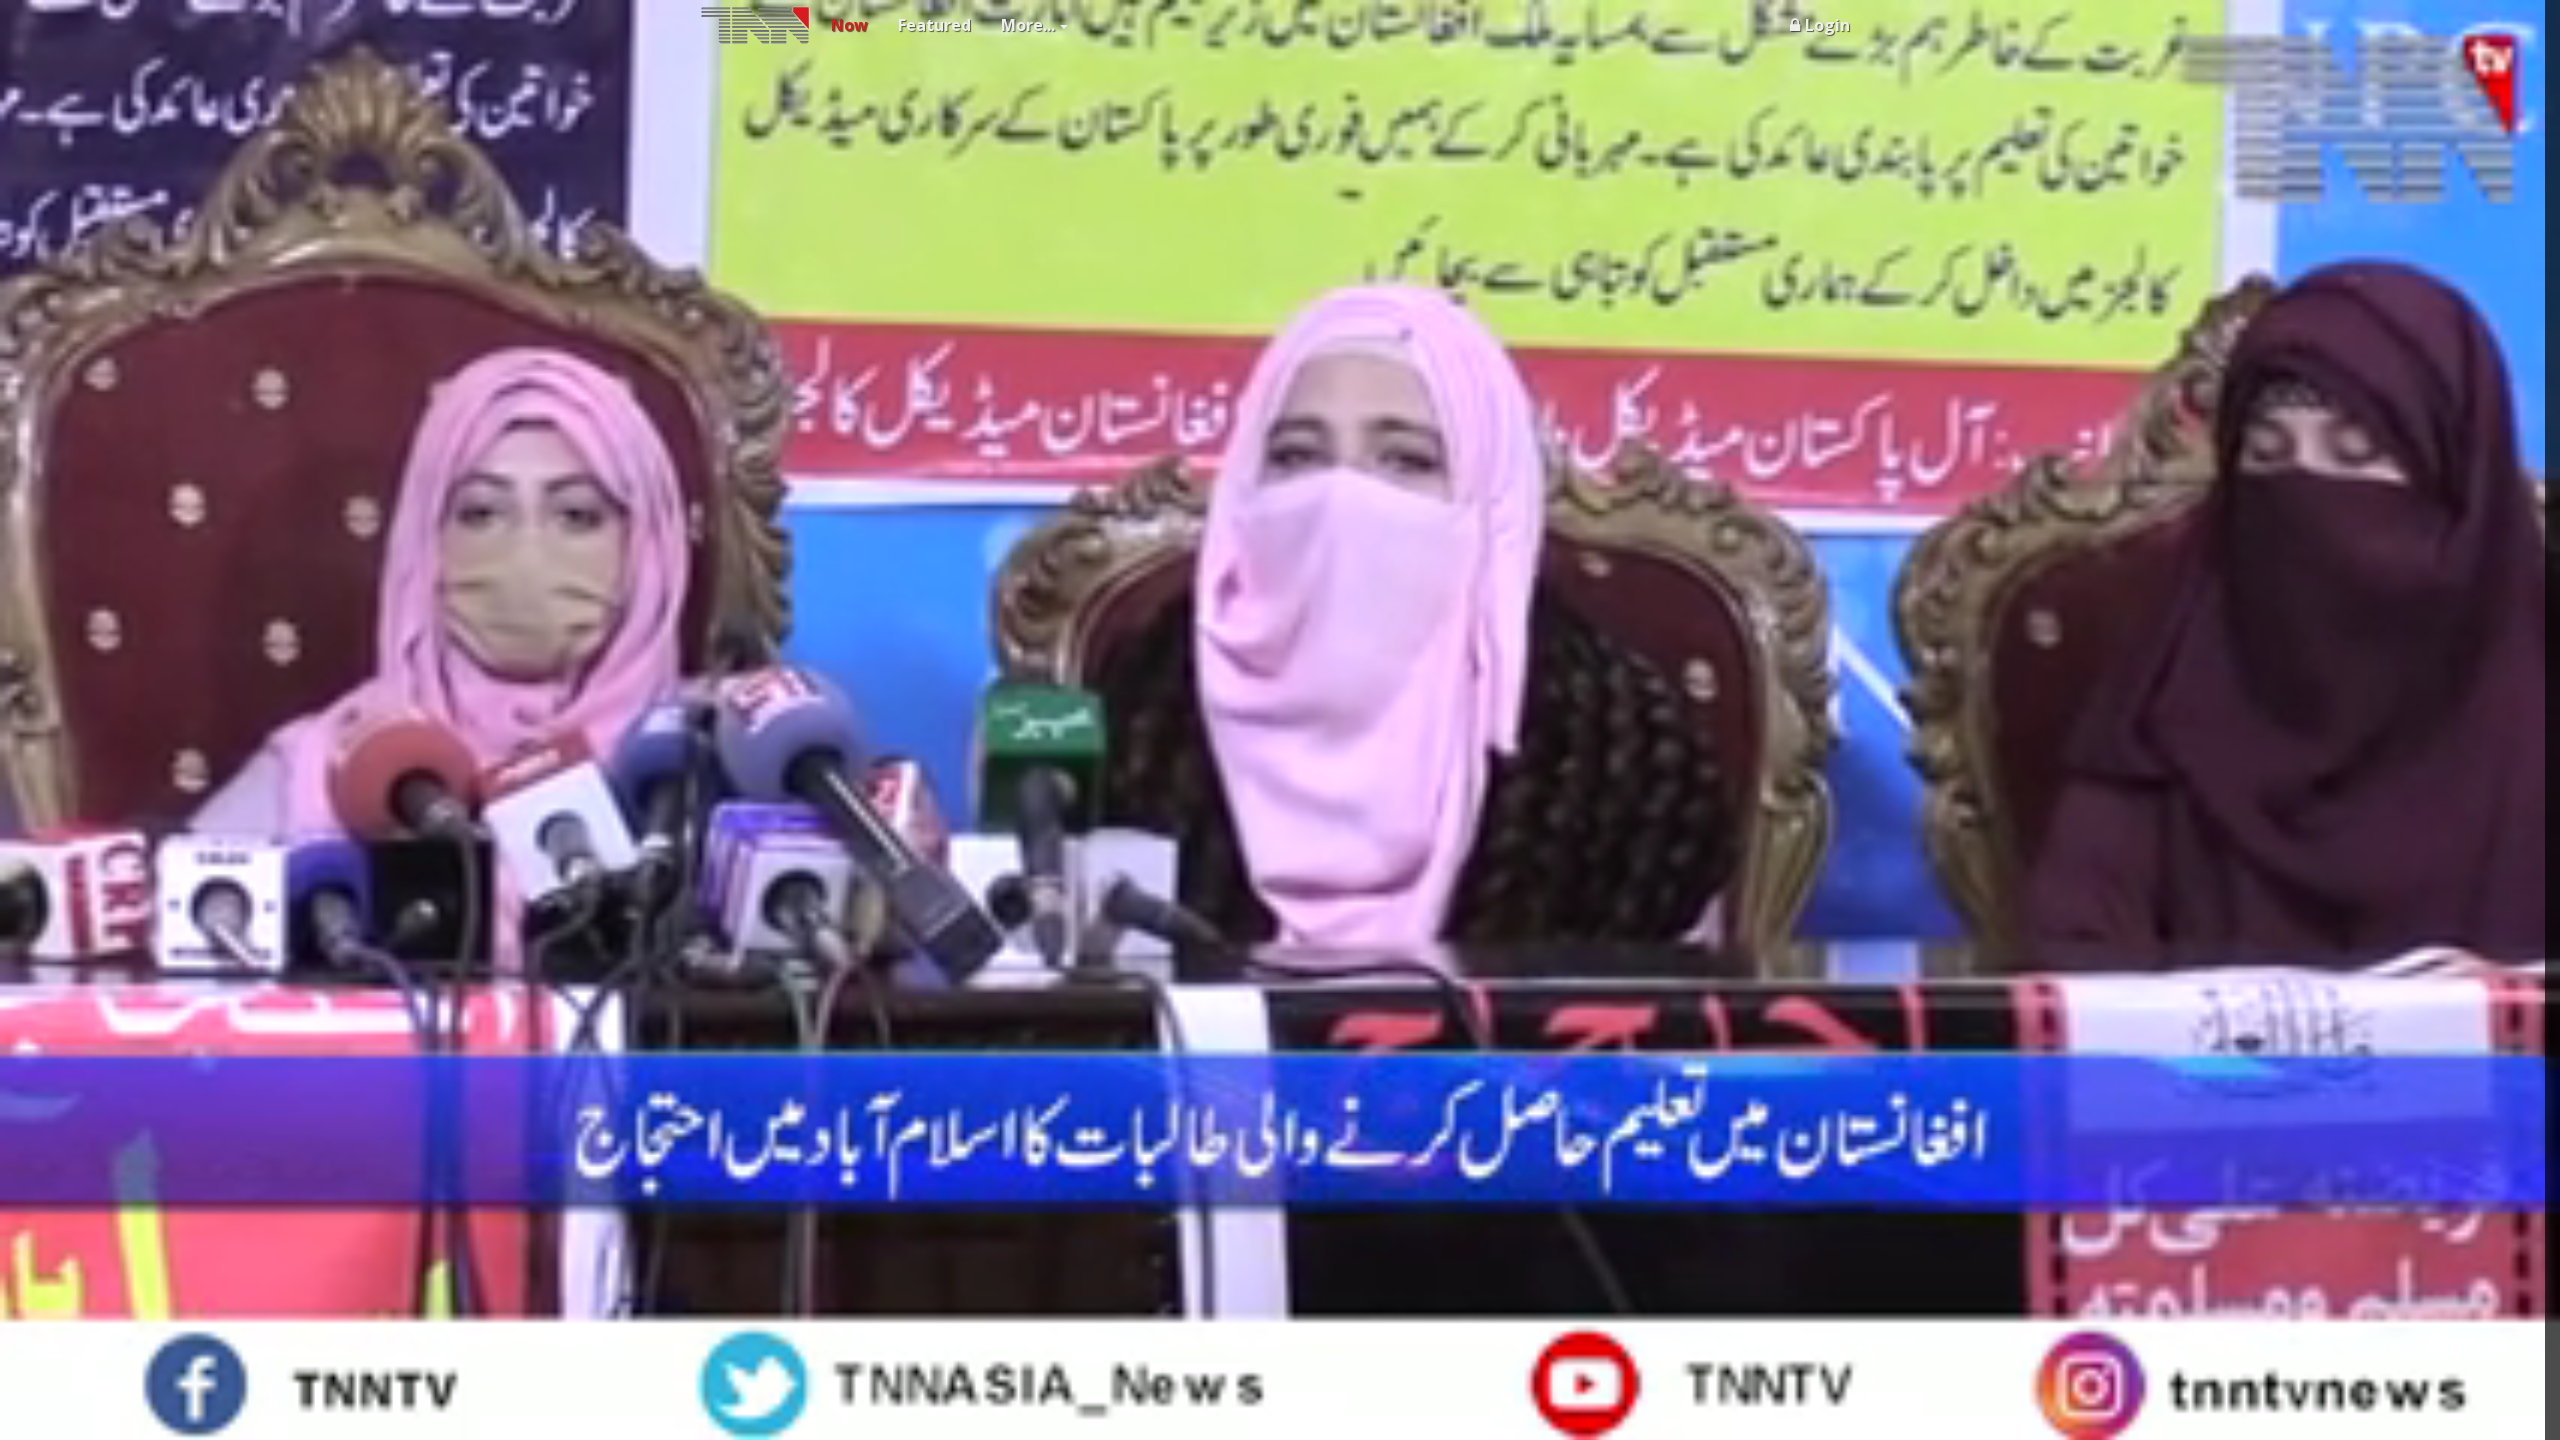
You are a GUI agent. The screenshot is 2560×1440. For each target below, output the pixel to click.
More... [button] (1028, 25)
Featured (934, 25)
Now (849, 25)
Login (1827, 25)
